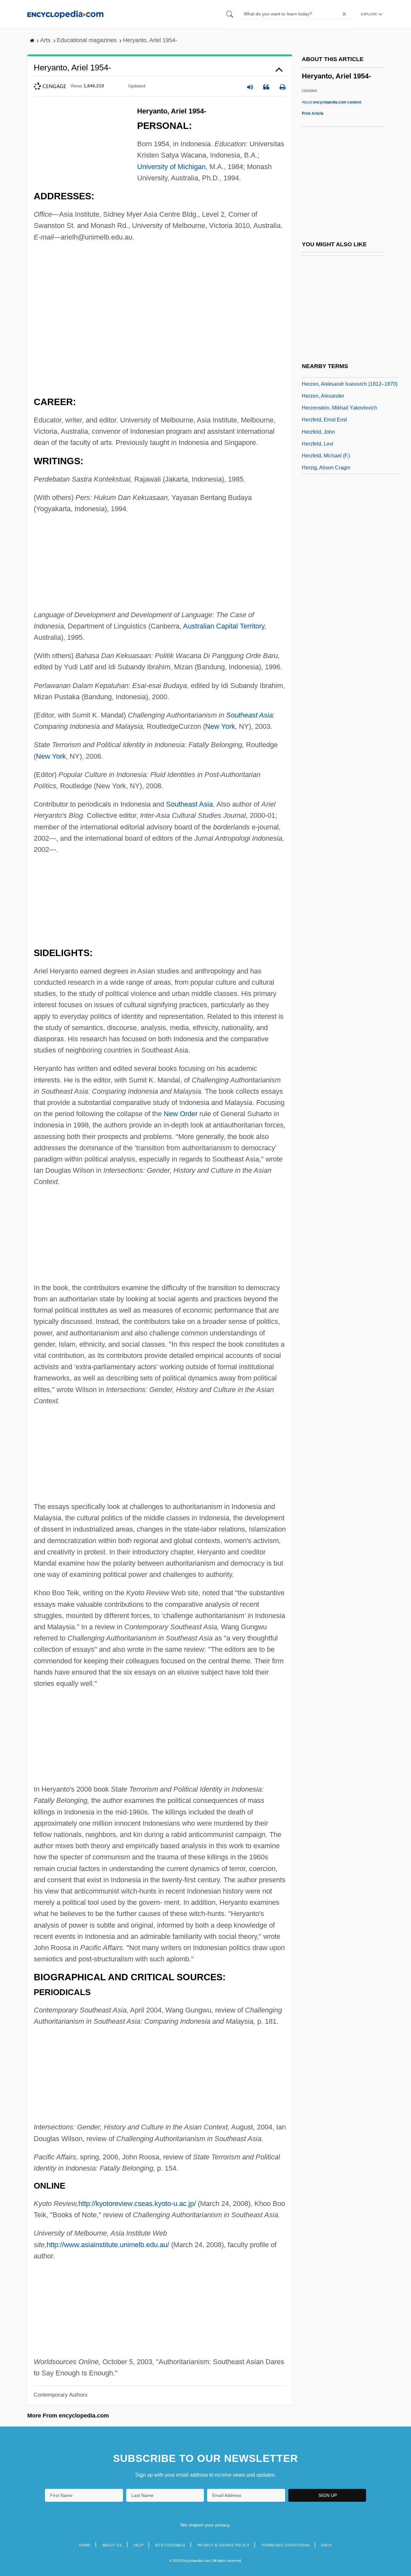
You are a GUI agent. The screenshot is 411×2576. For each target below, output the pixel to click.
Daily (327, 2545)
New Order (181, 1114)
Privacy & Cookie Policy (223, 2545)
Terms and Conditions (285, 2545)
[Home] (65, 14)
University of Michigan (171, 167)
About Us (112, 2545)
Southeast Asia (249, 715)
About (332, 102)
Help (139, 2545)
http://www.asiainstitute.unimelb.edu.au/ (108, 2245)
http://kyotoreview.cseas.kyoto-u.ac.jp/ (137, 2204)
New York (220, 726)
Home (85, 2545)
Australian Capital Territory (224, 626)
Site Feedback (170, 2545)
